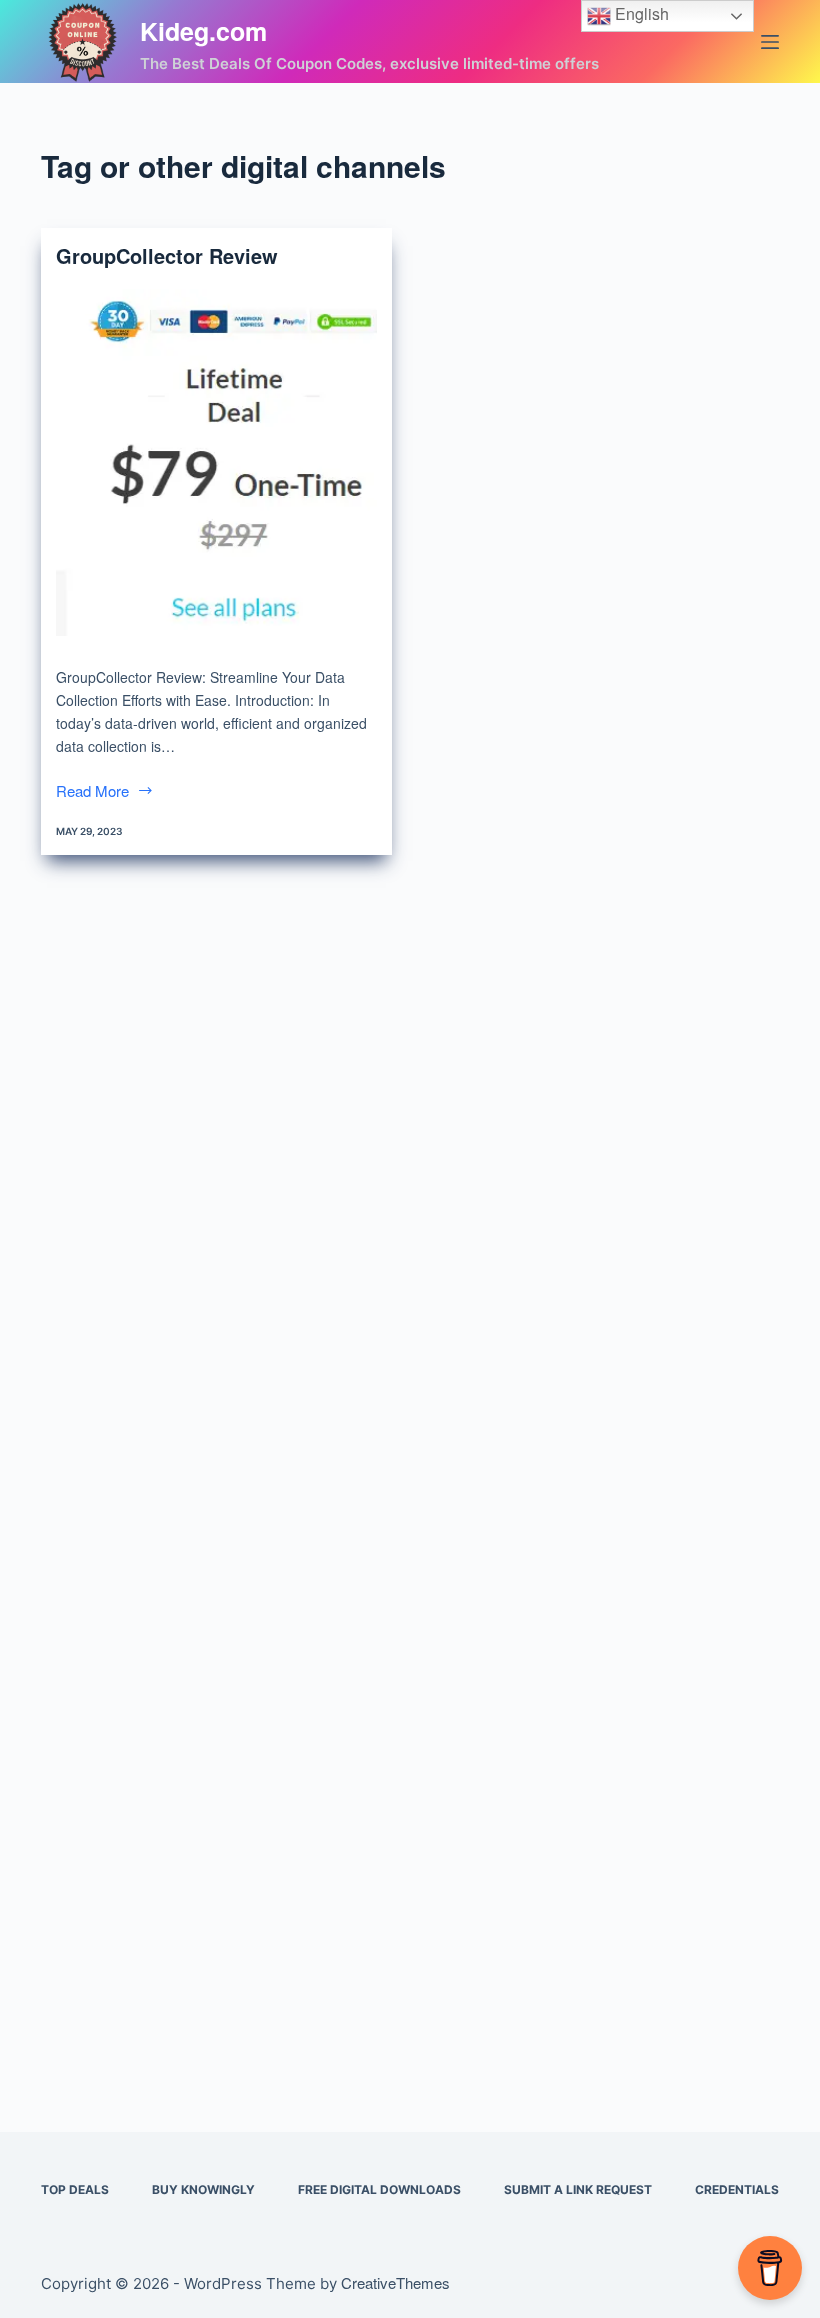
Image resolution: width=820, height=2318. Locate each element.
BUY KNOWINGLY (203, 2189)
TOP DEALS (75, 2189)
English (640, 13)
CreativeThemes (395, 2282)
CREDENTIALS (737, 2189)
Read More (105, 792)
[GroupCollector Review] (216, 462)
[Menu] (770, 42)
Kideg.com (203, 31)
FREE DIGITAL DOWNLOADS (379, 2189)
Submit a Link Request (578, 2189)
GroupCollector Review (167, 255)
